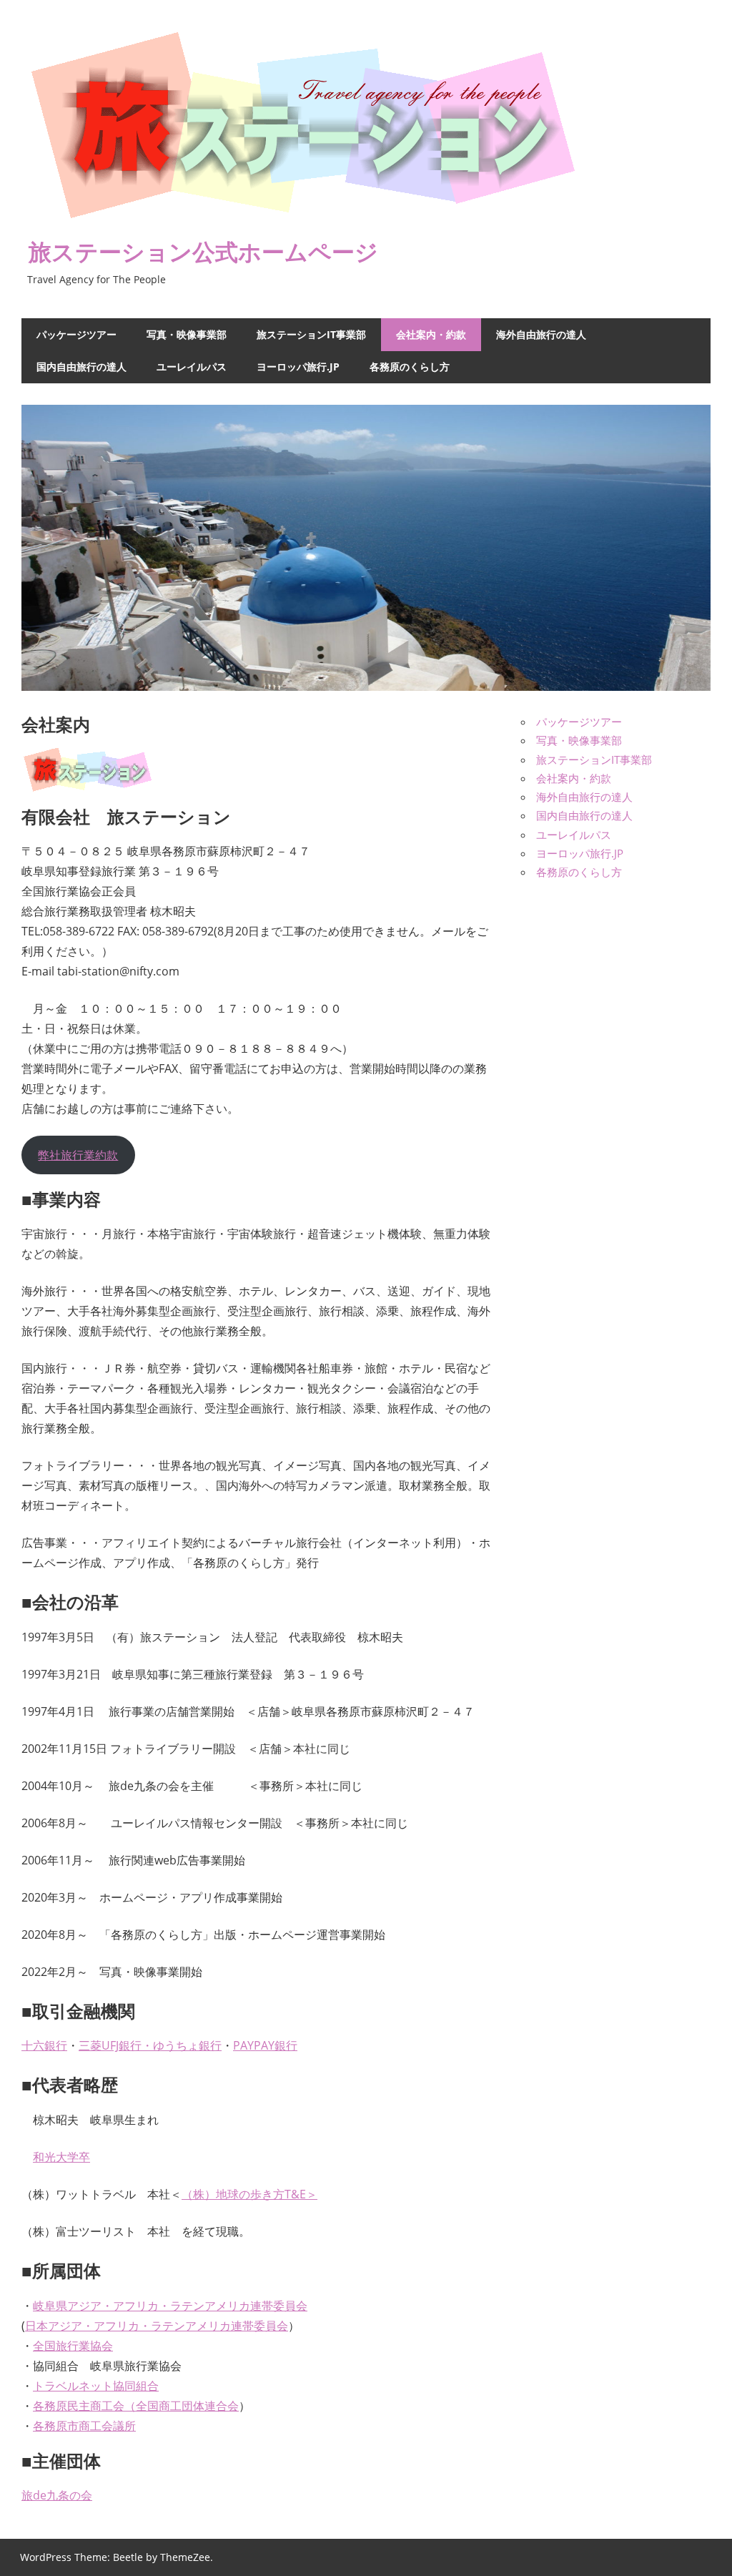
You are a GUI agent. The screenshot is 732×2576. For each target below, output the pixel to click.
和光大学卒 (61, 2157)
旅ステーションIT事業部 (311, 334)
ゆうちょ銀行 (187, 2045)
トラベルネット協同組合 (96, 2386)
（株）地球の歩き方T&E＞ (249, 2194)
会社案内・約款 (431, 334)
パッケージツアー (76, 334)
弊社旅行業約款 (78, 1155)
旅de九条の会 (57, 2495)
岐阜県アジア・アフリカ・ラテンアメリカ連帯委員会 (170, 2306)
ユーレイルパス (192, 367)
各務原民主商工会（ (84, 2406)
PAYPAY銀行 (265, 2045)
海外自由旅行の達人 (541, 334)
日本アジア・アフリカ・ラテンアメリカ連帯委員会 (157, 2326)
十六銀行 (44, 2045)
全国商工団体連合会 (187, 2406)
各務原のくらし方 (410, 367)
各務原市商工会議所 (84, 2426)
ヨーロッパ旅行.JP (298, 367)
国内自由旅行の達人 (81, 367)
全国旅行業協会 (73, 2346)
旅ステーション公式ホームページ (203, 251)
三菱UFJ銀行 (110, 2045)
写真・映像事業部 (187, 334)
